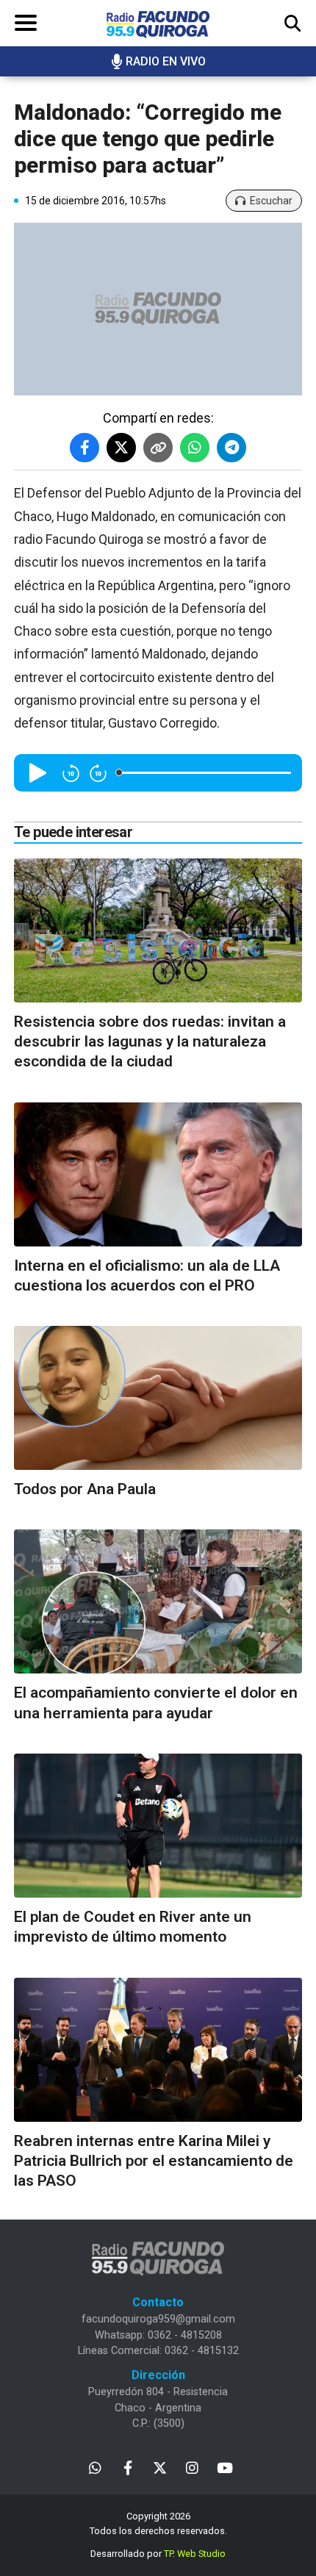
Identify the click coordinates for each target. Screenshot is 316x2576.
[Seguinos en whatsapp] (95, 2467)
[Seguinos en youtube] (225, 2467)
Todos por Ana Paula (85, 1489)
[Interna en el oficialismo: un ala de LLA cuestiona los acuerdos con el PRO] (158, 1174)
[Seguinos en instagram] (192, 2467)
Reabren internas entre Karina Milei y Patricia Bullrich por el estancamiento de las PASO (154, 2161)
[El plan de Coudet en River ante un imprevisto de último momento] (158, 1826)
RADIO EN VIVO (166, 61)
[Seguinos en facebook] (128, 2467)
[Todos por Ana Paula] (158, 1398)
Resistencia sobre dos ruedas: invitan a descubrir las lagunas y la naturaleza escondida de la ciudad (150, 1042)
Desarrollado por (158, 2554)
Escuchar (271, 201)
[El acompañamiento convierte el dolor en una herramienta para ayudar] (158, 1601)
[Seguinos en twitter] (160, 2467)
